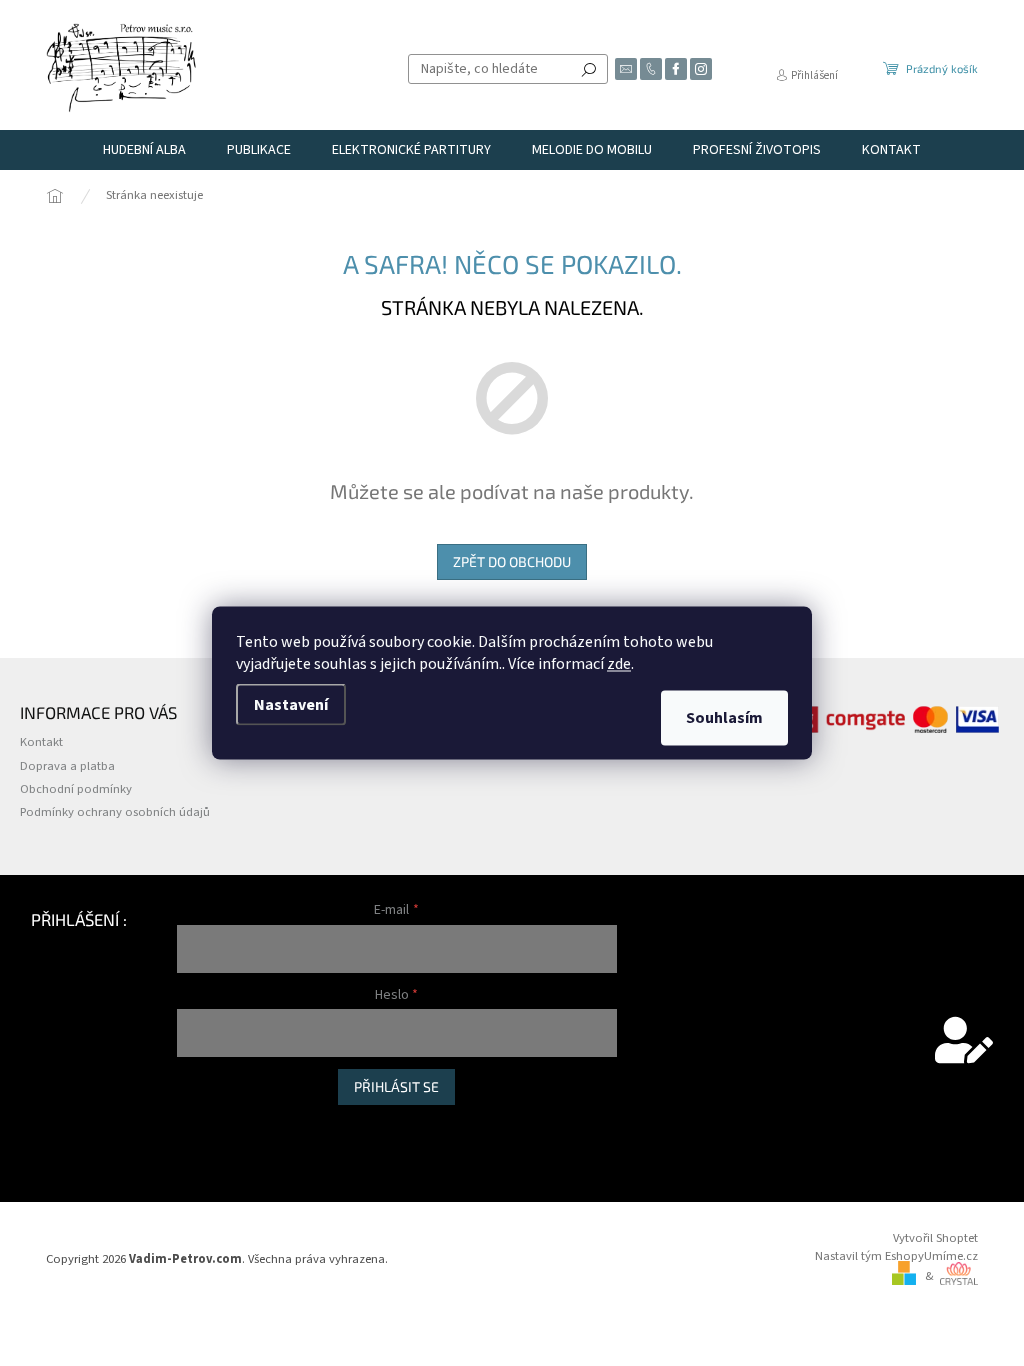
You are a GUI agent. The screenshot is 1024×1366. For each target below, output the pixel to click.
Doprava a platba (67, 766)
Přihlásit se (396, 1086)
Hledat (589, 69)
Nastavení (291, 705)
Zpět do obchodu (512, 561)
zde (619, 664)
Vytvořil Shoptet (935, 1238)
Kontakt (41, 742)
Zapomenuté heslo (228, 1146)
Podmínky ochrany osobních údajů (115, 812)
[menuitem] (144, 150)
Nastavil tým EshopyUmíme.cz (896, 1256)
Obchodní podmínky (76, 789)
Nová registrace (219, 1125)
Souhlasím (724, 718)
